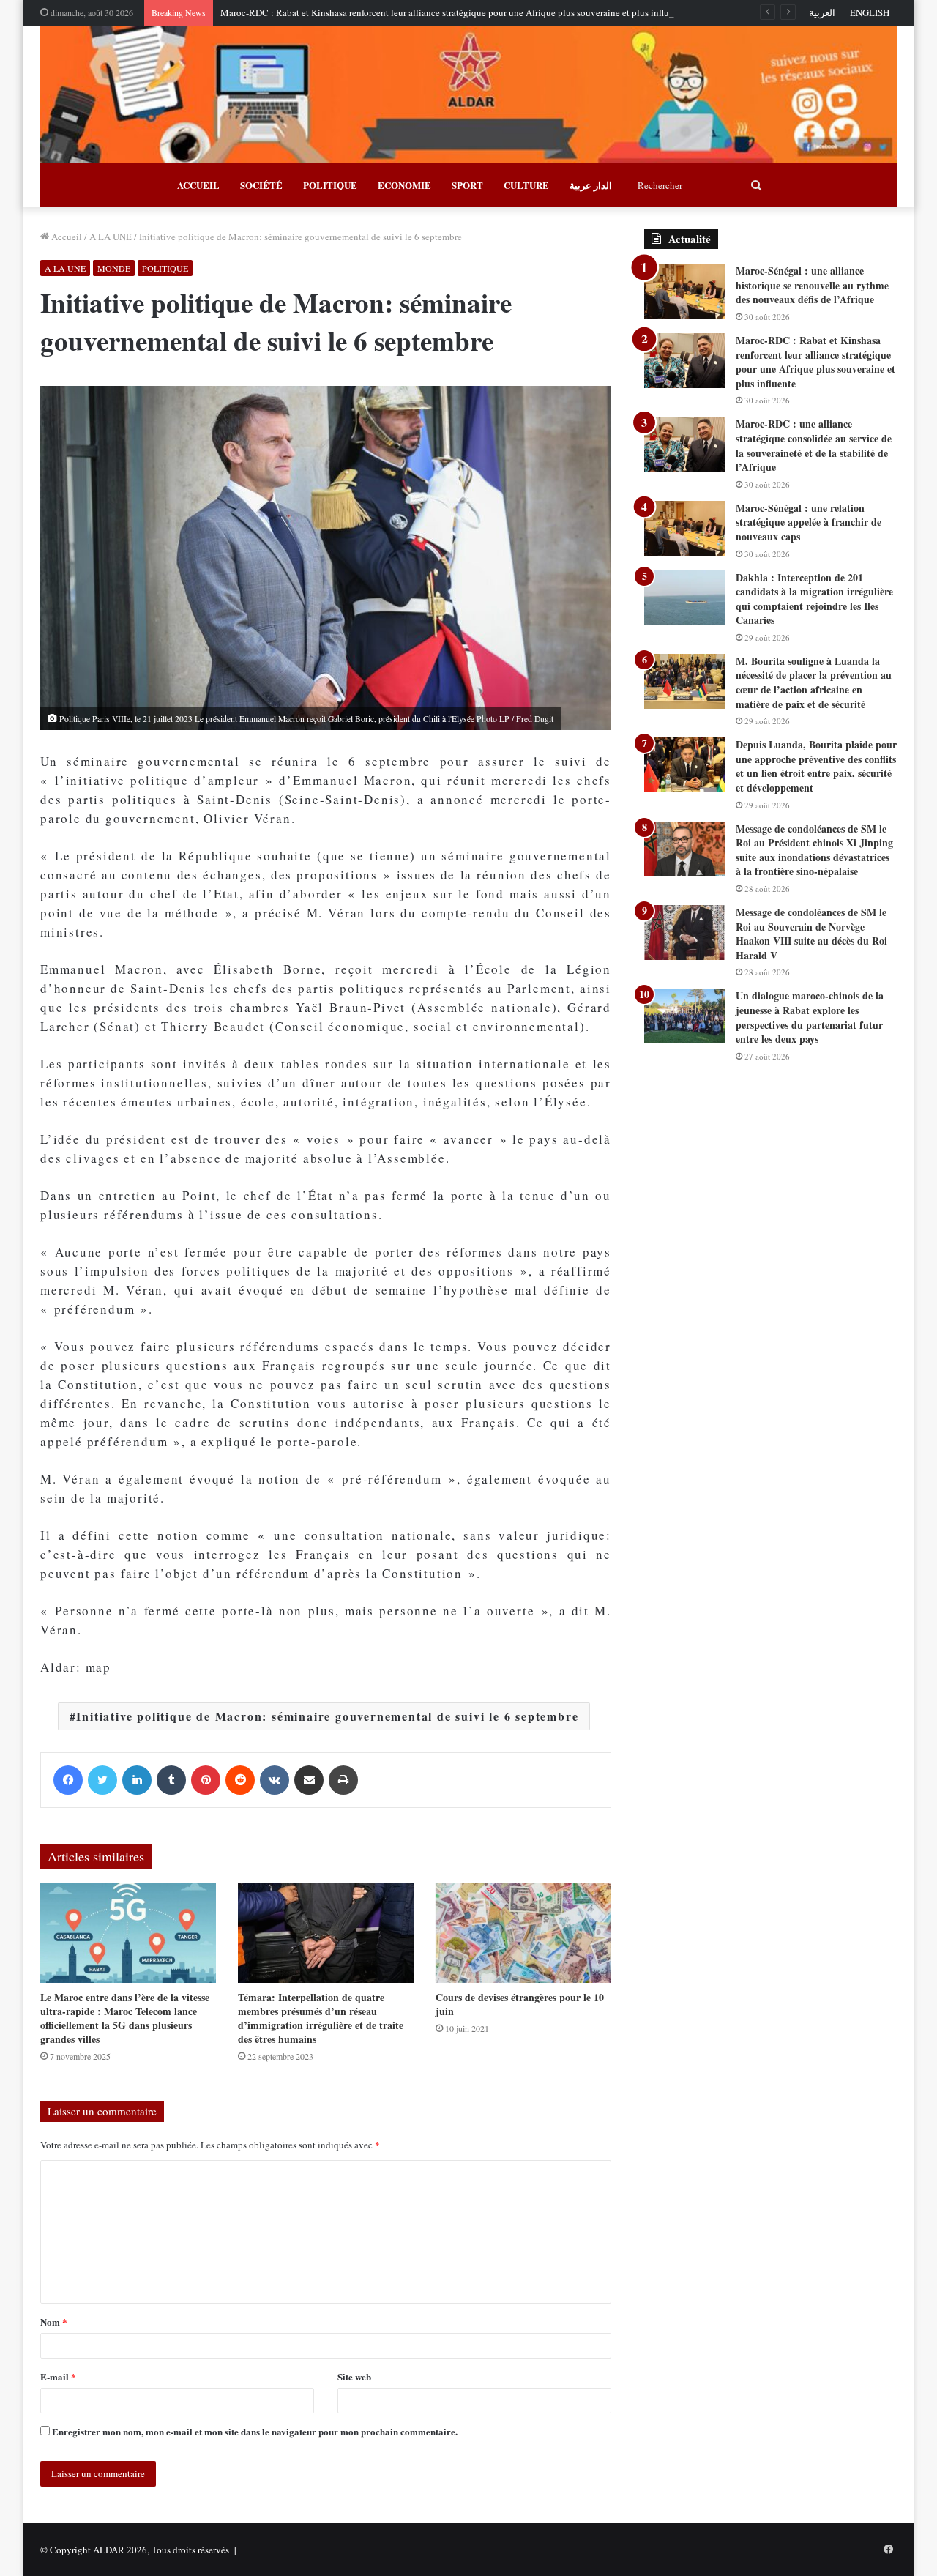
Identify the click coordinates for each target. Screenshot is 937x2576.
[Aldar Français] (468, 95)
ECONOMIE (404, 185)
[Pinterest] (206, 1780)
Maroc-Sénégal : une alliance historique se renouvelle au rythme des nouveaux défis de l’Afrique (812, 285)
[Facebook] (68, 1780)
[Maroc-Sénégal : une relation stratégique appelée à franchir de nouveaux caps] (684, 528)
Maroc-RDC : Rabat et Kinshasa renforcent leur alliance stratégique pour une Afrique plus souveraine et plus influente (453, 12)
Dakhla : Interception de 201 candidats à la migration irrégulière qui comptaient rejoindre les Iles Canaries (814, 599)
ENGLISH (870, 12)
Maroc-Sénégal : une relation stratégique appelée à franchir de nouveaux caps (809, 522)
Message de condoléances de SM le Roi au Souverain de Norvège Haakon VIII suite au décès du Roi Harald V (811, 934)
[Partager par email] (309, 1780)
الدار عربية (591, 185)
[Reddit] (240, 1780)
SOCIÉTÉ (261, 185)
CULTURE (526, 185)
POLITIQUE (330, 185)
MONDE (114, 268)
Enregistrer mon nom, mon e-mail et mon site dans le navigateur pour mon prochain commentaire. (255, 2431)
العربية (822, 12)
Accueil (66, 237)
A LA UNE (111, 237)
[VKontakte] (275, 1780)
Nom (54, 2322)
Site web (354, 2376)
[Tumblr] (171, 1780)
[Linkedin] (137, 1780)
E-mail (58, 2376)
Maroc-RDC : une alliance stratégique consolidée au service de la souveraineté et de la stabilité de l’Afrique (814, 445)
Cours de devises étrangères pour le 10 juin (520, 2004)
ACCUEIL (198, 185)
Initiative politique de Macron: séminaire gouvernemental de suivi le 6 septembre (327, 1716)
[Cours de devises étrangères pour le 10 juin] (523, 1933)
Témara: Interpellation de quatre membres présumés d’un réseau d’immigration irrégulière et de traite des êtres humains (321, 2018)
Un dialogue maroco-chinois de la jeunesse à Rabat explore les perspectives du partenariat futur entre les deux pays (810, 1017)
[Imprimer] (343, 1780)
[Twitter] (102, 1780)
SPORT (467, 185)
